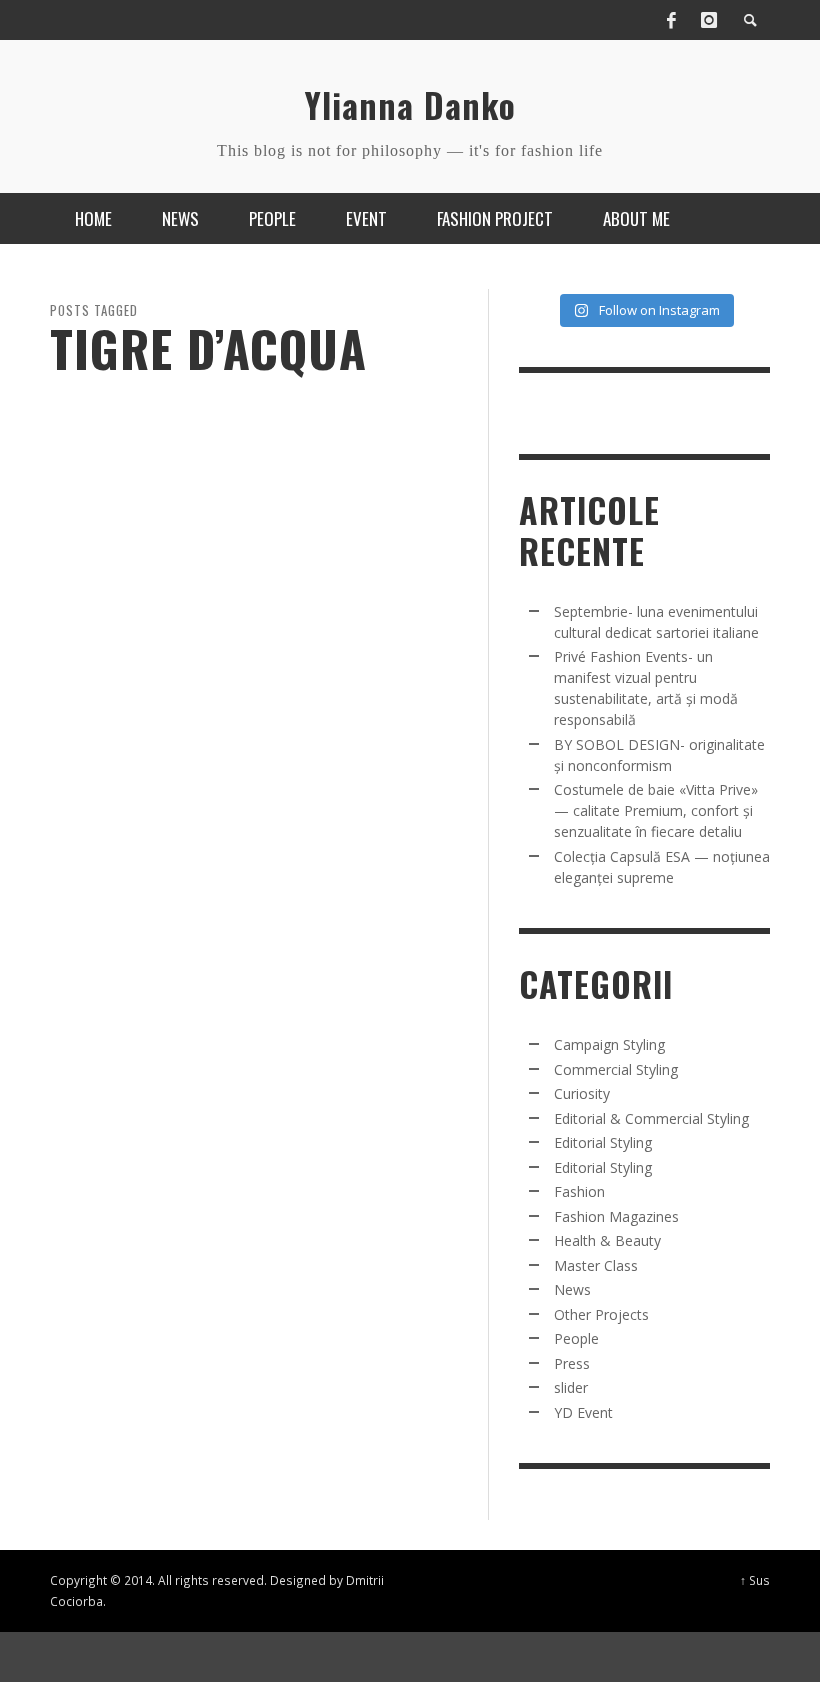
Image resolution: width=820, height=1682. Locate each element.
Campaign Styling (609, 1044)
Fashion (579, 1191)
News (572, 1289)
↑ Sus (755, 1580)
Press (572, 1363)
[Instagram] (709, 20)
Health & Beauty (607, 1240)
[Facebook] (671, 20)
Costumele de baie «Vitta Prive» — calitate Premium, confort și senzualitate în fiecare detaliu (656, 810)
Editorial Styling (603, 1142)
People (576, 1338)
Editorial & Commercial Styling (651, 1118)
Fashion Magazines (616, 1216)
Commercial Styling (616, 1069)
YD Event (583, 1412)
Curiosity (582, 1093)
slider (571, 1387)
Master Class (596, 1265)
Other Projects (601, 1314)
